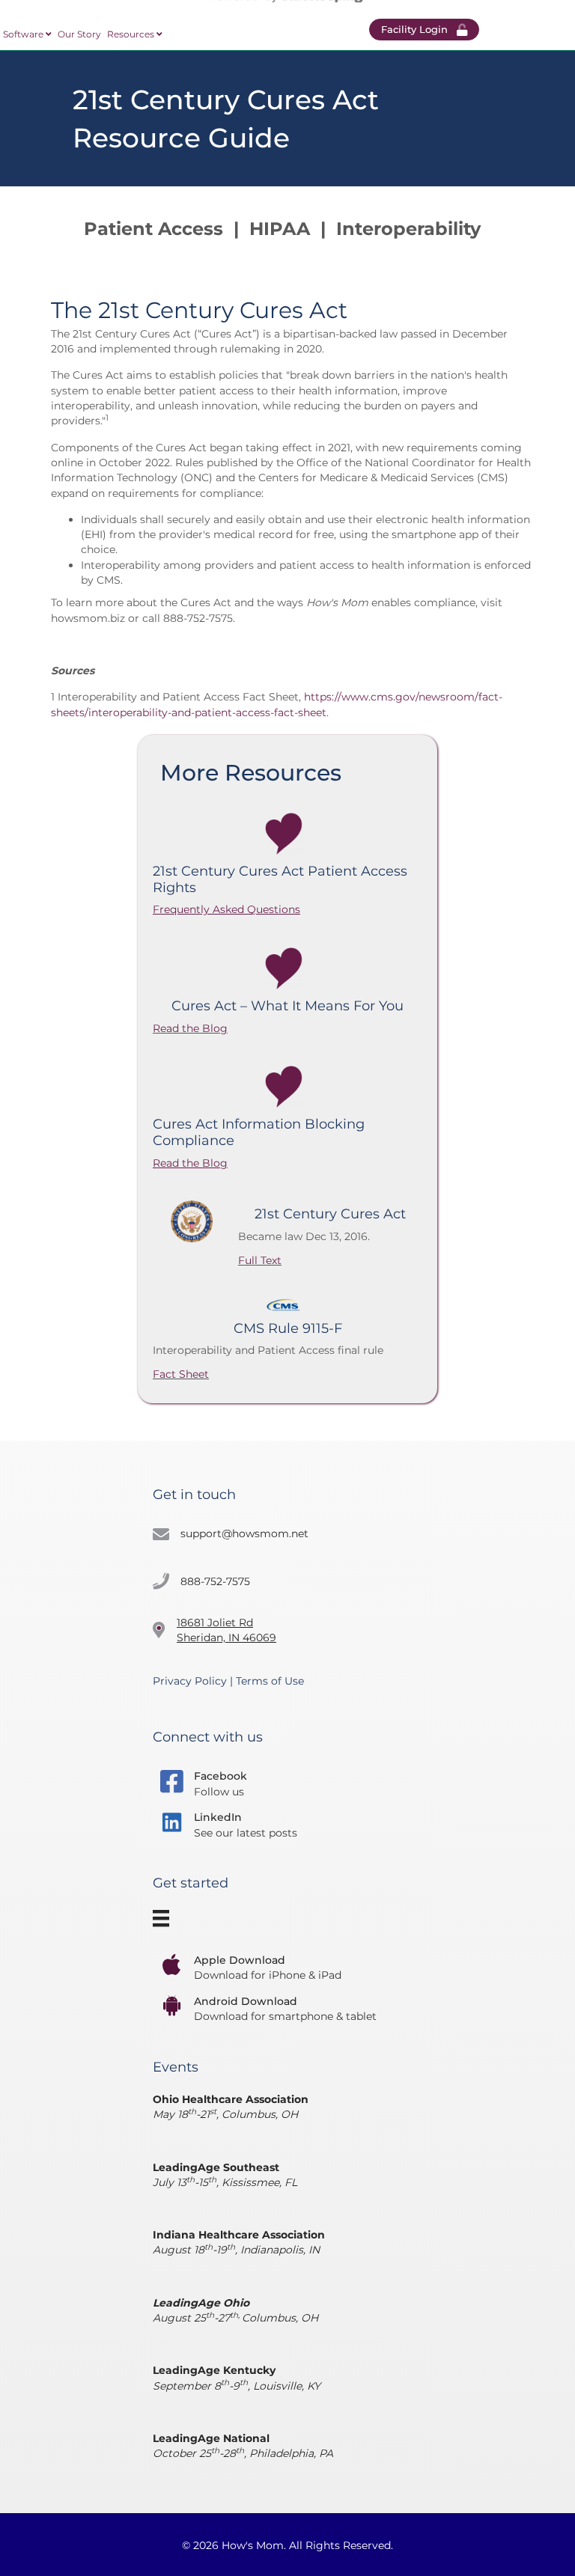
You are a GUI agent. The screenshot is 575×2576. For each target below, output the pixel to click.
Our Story (79, 34)
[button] (424, 30)
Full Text (260, 1260)
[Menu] (163, 1919)
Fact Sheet (181, 1374)
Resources (132, 34)
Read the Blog (190, 1028)
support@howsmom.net (244, 1533)
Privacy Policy (190, 1681)
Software (24, 34)
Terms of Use (270, 1681)
